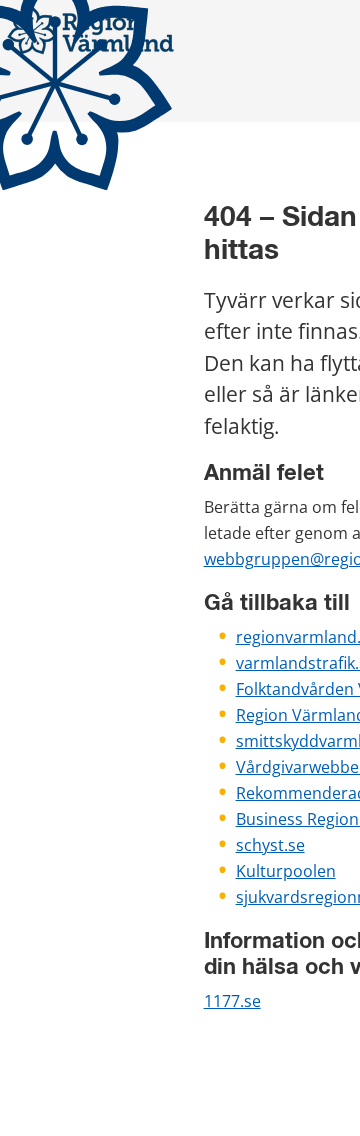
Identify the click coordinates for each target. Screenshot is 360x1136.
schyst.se (270, 845)
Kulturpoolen (286, 871)
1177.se (232, 1001)
